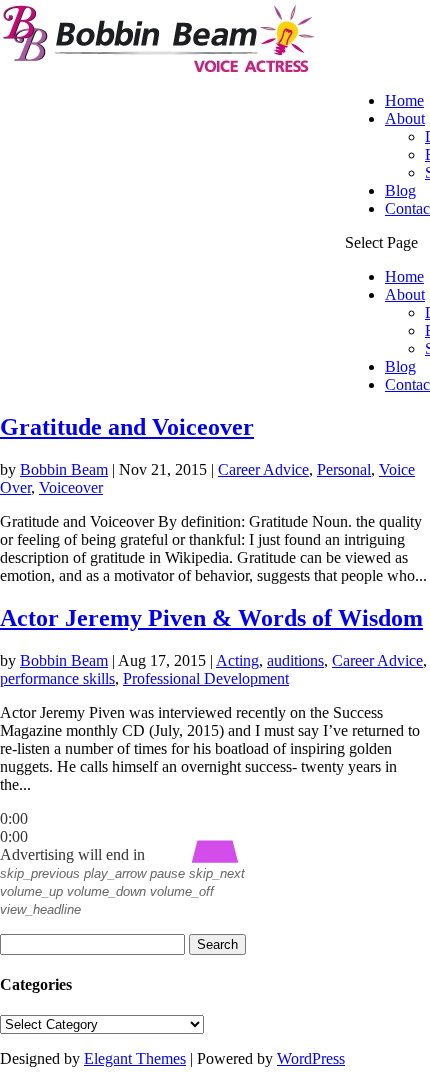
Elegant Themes (135, 1058)
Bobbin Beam (64, 469)
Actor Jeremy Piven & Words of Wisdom (211, 618)
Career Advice (263, 469)
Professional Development (206, 678)
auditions (295, 660)
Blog (400, 190)
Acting (237, 660)
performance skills (57, 678)
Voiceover (71, 487)
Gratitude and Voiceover (127, 427)
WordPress (311, 1058)
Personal (344, 469)
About (405, 118)
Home (404, 100)
